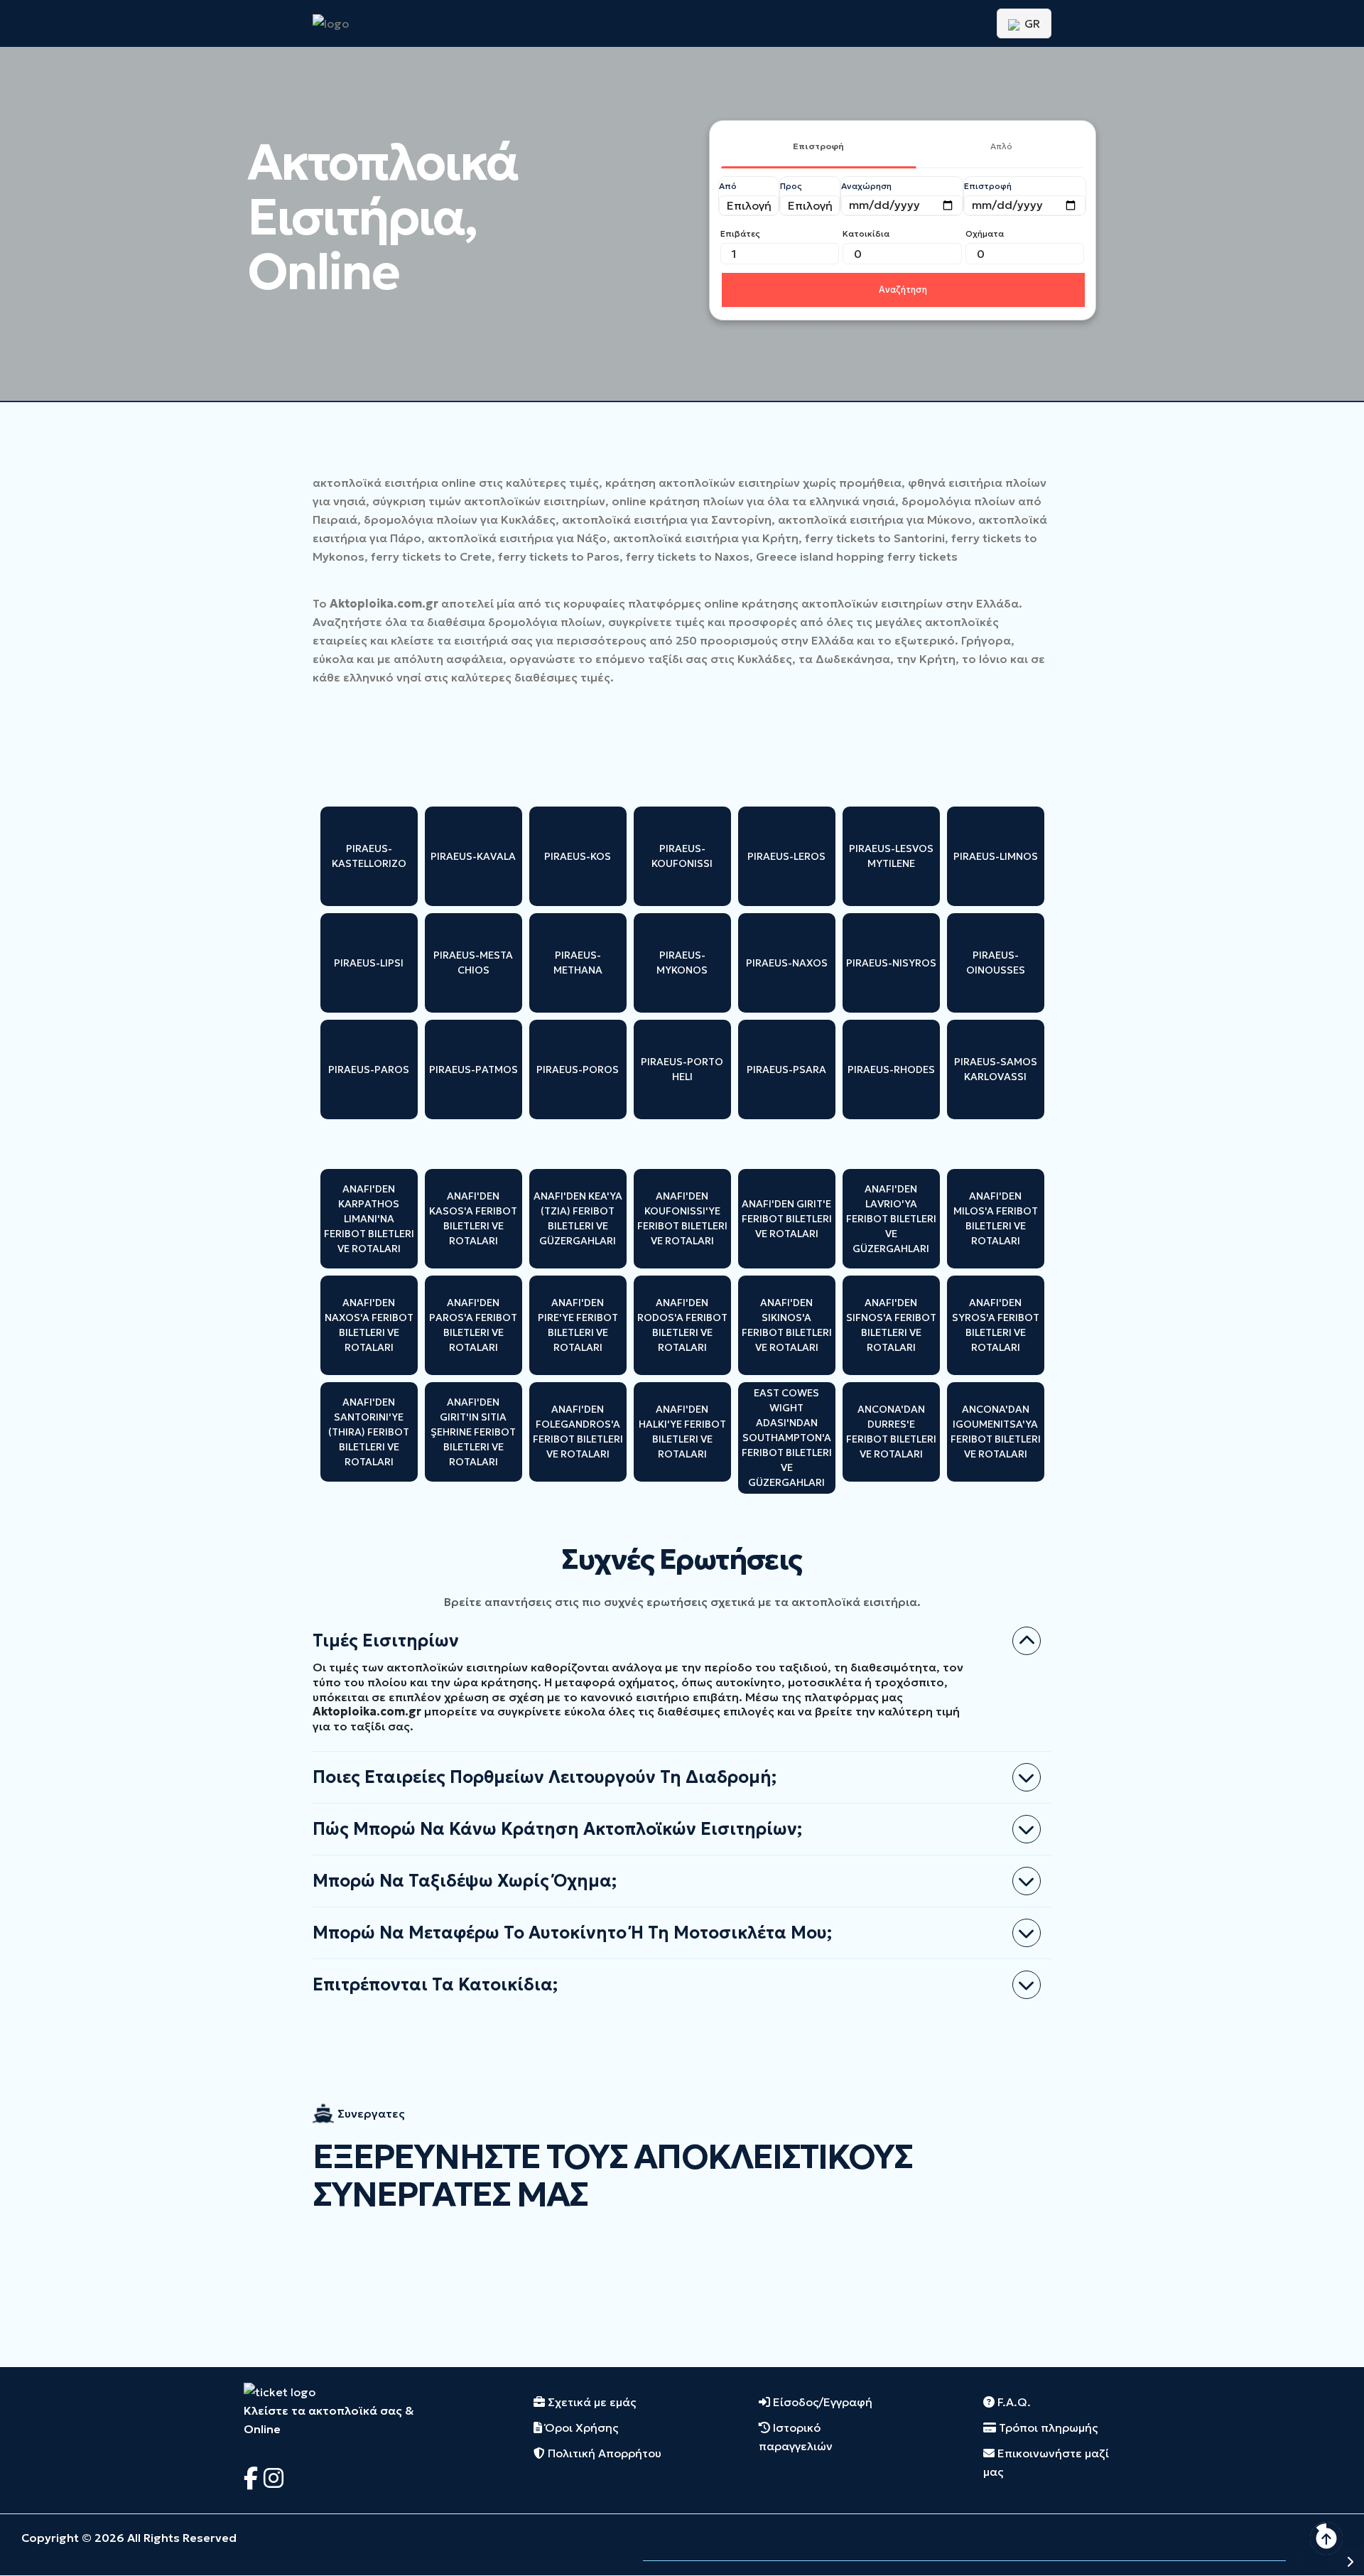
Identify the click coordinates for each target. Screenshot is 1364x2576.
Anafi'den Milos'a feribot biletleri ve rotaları (996, 1218)
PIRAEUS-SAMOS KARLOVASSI (996, 1069)
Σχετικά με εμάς (590, 2402)
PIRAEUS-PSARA (786, 1069)
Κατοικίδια (866, 233)
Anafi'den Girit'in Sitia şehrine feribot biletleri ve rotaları (473, 1432)
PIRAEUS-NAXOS (787, 963)
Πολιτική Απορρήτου (603, 2453)
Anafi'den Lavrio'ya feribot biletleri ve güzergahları (891, 1219)
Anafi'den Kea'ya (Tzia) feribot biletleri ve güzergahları (578, 1218)
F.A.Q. (1013, 2402)
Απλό (1001, 146)
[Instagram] (274, 2479)
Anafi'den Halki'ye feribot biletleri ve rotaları (682, 1432)
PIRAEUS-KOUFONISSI (682, 856)
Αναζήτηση (903, 290)
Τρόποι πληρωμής (1047, 2427)
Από (728, 186)
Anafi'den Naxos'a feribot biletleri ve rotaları (369, 1325)
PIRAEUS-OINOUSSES (996, 963)
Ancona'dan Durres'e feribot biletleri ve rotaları (891, 1432)
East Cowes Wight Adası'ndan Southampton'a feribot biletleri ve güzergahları (787, 1438)
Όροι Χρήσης (580, 2427)
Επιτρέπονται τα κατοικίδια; (435, 1985)
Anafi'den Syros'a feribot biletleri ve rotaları (996, 1325)
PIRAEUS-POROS (578, 1069)
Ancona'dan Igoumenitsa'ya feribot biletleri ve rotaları (996, 1432)
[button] (1314, 2561)
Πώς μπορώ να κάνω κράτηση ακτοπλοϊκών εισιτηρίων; (557, 1829)
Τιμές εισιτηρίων (386, 1641)
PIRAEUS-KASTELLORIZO (369, 856)
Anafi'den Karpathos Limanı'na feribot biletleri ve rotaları (369, 1219)
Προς (791, 186)
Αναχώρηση (866, 186)
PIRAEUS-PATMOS (473, 1069)
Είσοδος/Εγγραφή (821, 2402)
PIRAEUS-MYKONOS (682, 963)
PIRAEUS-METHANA (578, 963)
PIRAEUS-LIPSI (369, 963)
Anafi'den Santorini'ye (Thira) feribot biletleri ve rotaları (369, 1432)
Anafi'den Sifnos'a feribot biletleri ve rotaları (891, 1325)
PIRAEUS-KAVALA (473, 856)
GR (1031, 23)
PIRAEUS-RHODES (891, 1069)
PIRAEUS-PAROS (369, 1069)
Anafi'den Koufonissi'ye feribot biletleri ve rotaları (682, 1218)
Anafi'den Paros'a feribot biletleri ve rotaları (473, 1325)
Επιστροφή (818, 146)
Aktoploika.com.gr (384, 603)
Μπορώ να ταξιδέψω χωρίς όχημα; (465, 1881)
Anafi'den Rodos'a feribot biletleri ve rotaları (682, 1325)
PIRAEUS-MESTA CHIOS (473, 963)
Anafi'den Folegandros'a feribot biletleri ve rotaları (578, 1432)
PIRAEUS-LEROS (786, 856)
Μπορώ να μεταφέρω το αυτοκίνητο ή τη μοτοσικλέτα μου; (572, 1933)
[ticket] (280, 2391)
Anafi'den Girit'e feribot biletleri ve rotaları (787, 1219)
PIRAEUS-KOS (578, 856)
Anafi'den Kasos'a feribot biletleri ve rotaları (473, 1218)
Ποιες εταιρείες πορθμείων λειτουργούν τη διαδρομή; (545, 1777)
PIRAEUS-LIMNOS (996, 856)
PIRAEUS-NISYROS (891, 963)
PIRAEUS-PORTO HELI (682, 1069)
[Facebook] (254, 2479)
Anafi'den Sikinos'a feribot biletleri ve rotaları (787, 1325)
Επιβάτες (740, 233)
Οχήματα (985, 233)
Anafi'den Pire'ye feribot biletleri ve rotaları (578, 1325)
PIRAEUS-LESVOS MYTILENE (891, 856)
